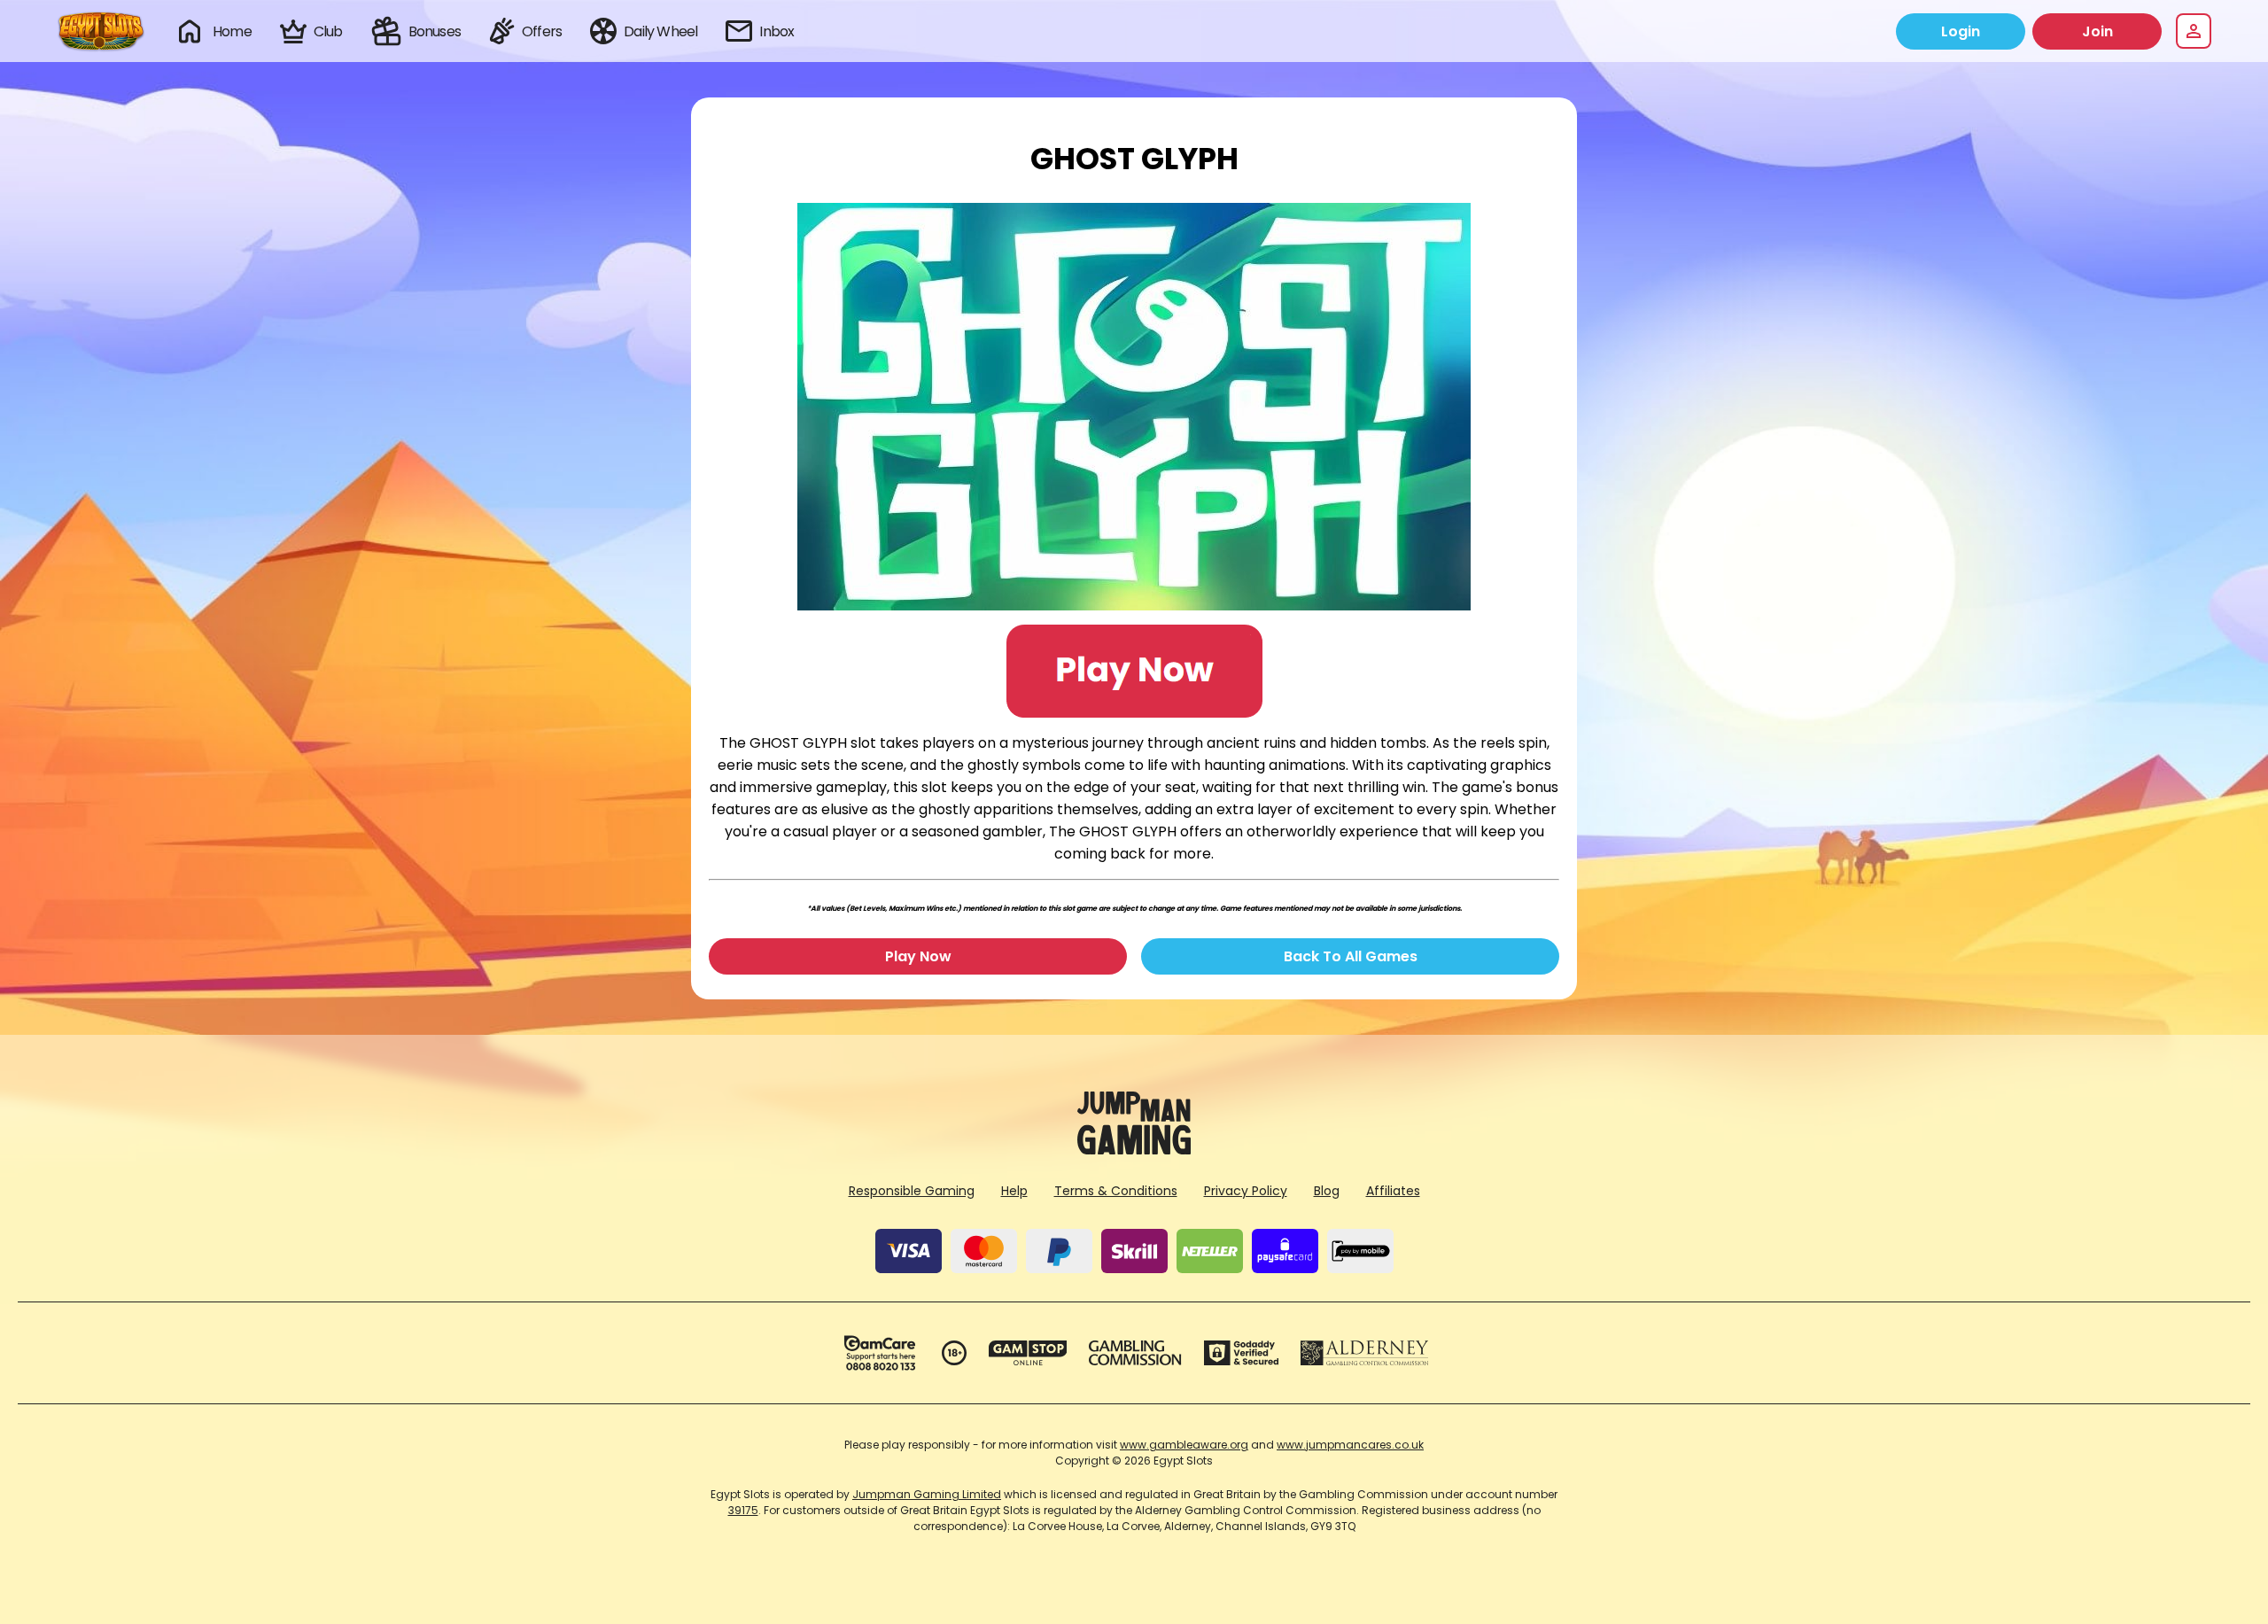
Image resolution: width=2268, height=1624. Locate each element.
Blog (1327, 1191)
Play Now (918, 956)
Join (2097, 31)
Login (1961, 31)
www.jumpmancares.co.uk (1350, 1445)
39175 (743, 1510)
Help (1014, 1191)
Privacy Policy (1246, 1191)
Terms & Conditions (1116, 1191)
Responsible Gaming (912, 1191)
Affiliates (1393, 1191)
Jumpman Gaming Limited (927, 1494)
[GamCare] (880, 1353)
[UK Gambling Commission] (1135, 1353)
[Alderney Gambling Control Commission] (1365, 1353)
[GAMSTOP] (1028, 1353)
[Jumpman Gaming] (1134, 1150)
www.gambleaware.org (1184, 1445)
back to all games (1351, 956)
